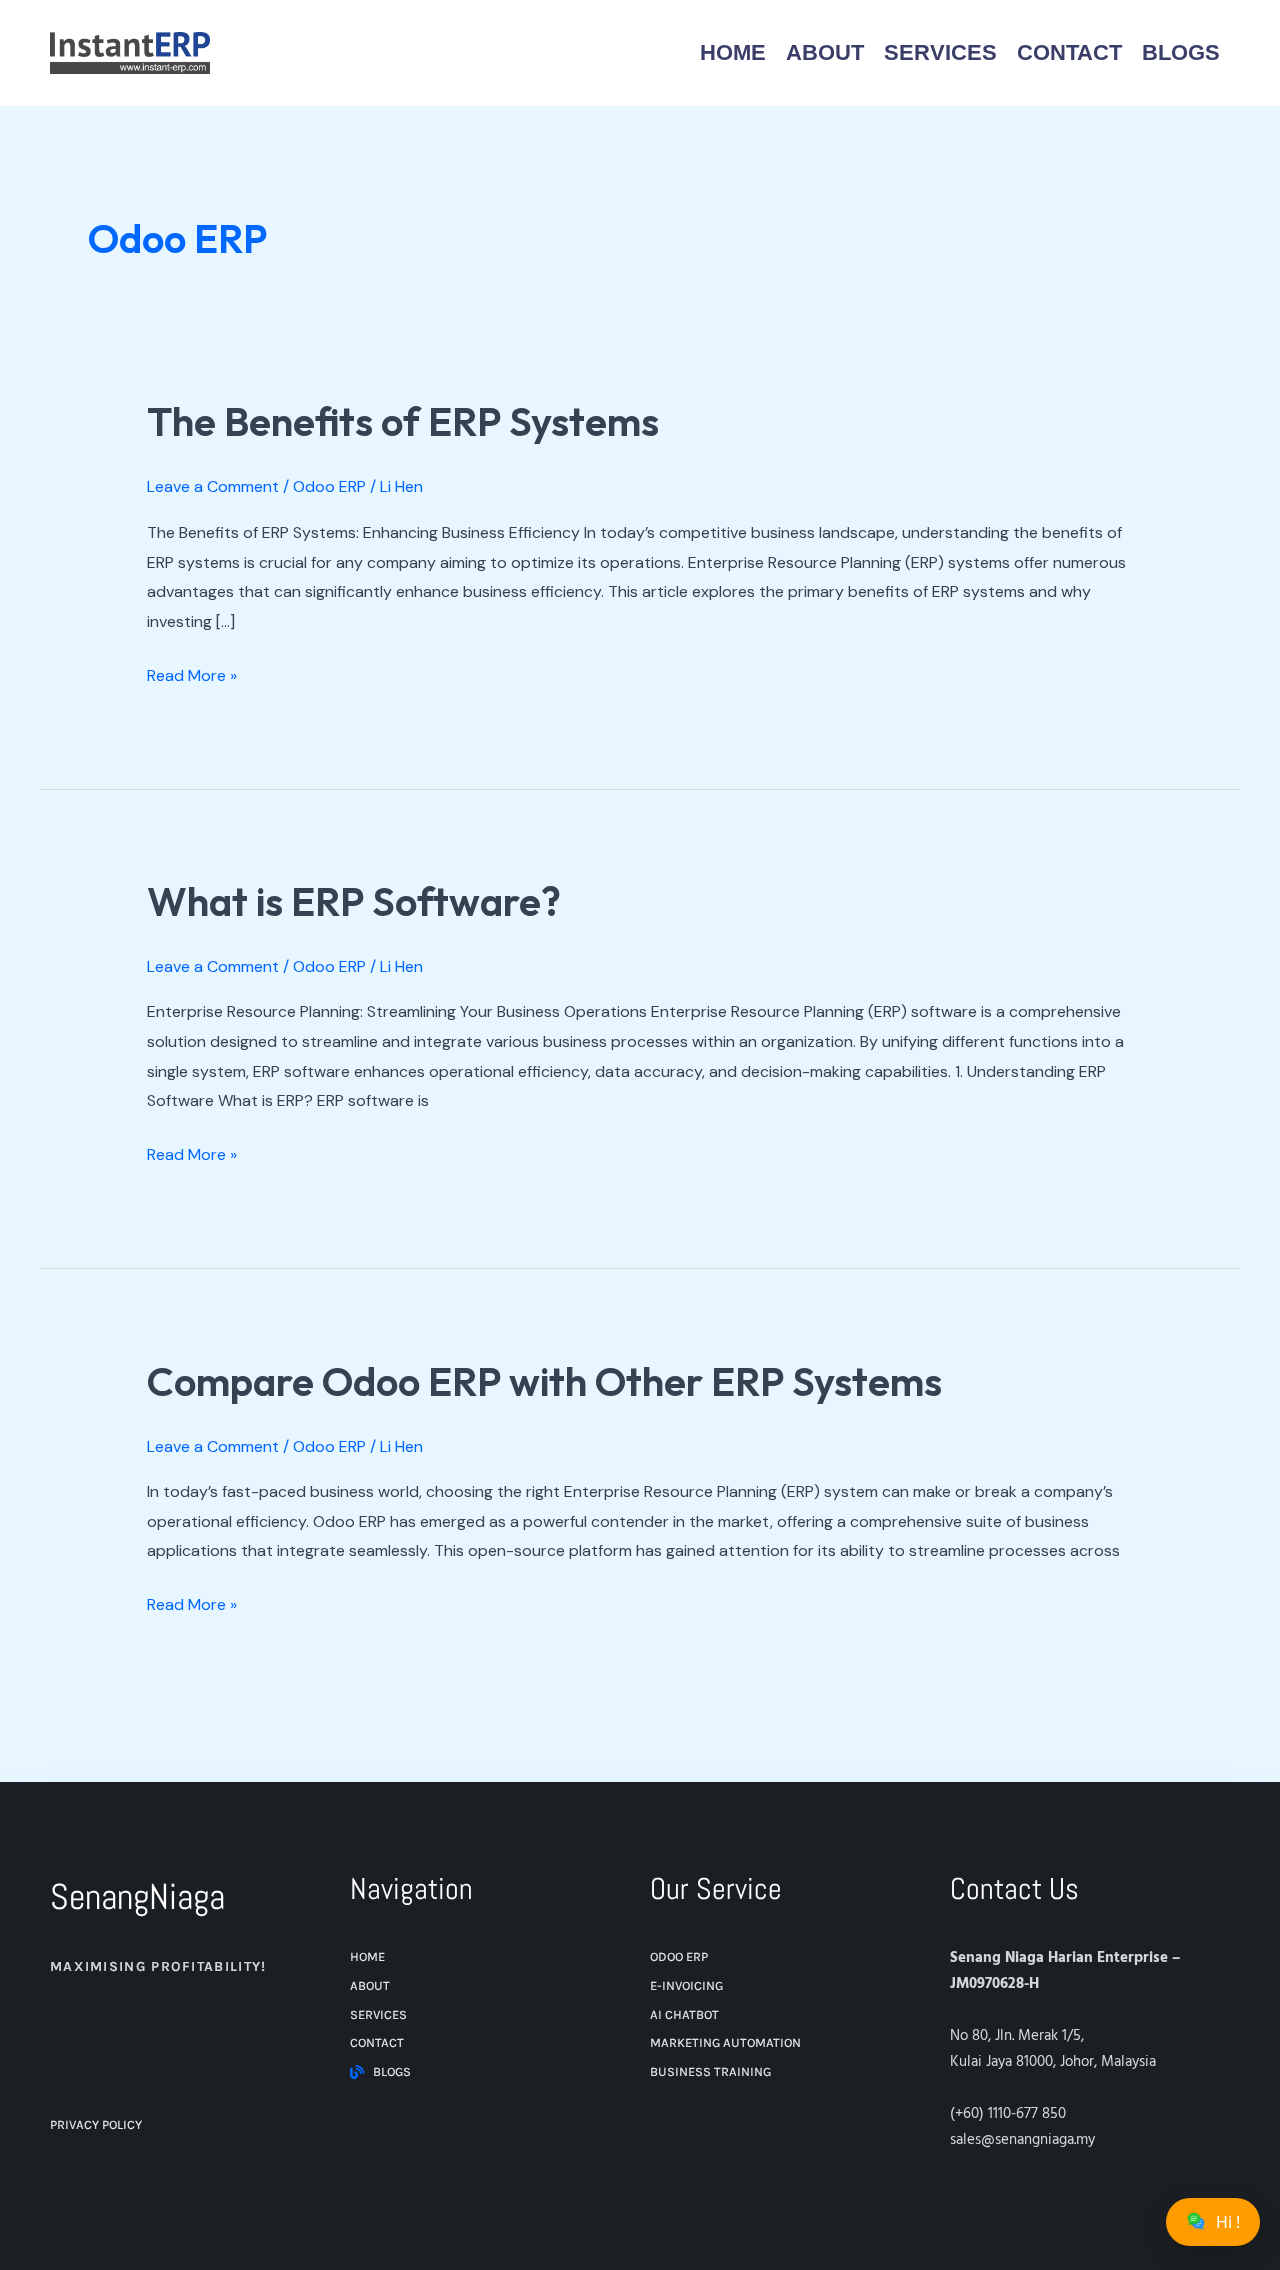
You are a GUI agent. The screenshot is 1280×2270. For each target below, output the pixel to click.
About (825, 52)
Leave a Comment (213, 486)
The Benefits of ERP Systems (403, 421)
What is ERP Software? (354, 901)
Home (733, 52)
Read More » (192, 673)
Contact (1069, 52)
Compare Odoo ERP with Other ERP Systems (544, 1381)
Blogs (1181, 52)
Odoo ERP (329, 486)
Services (940, 52)
